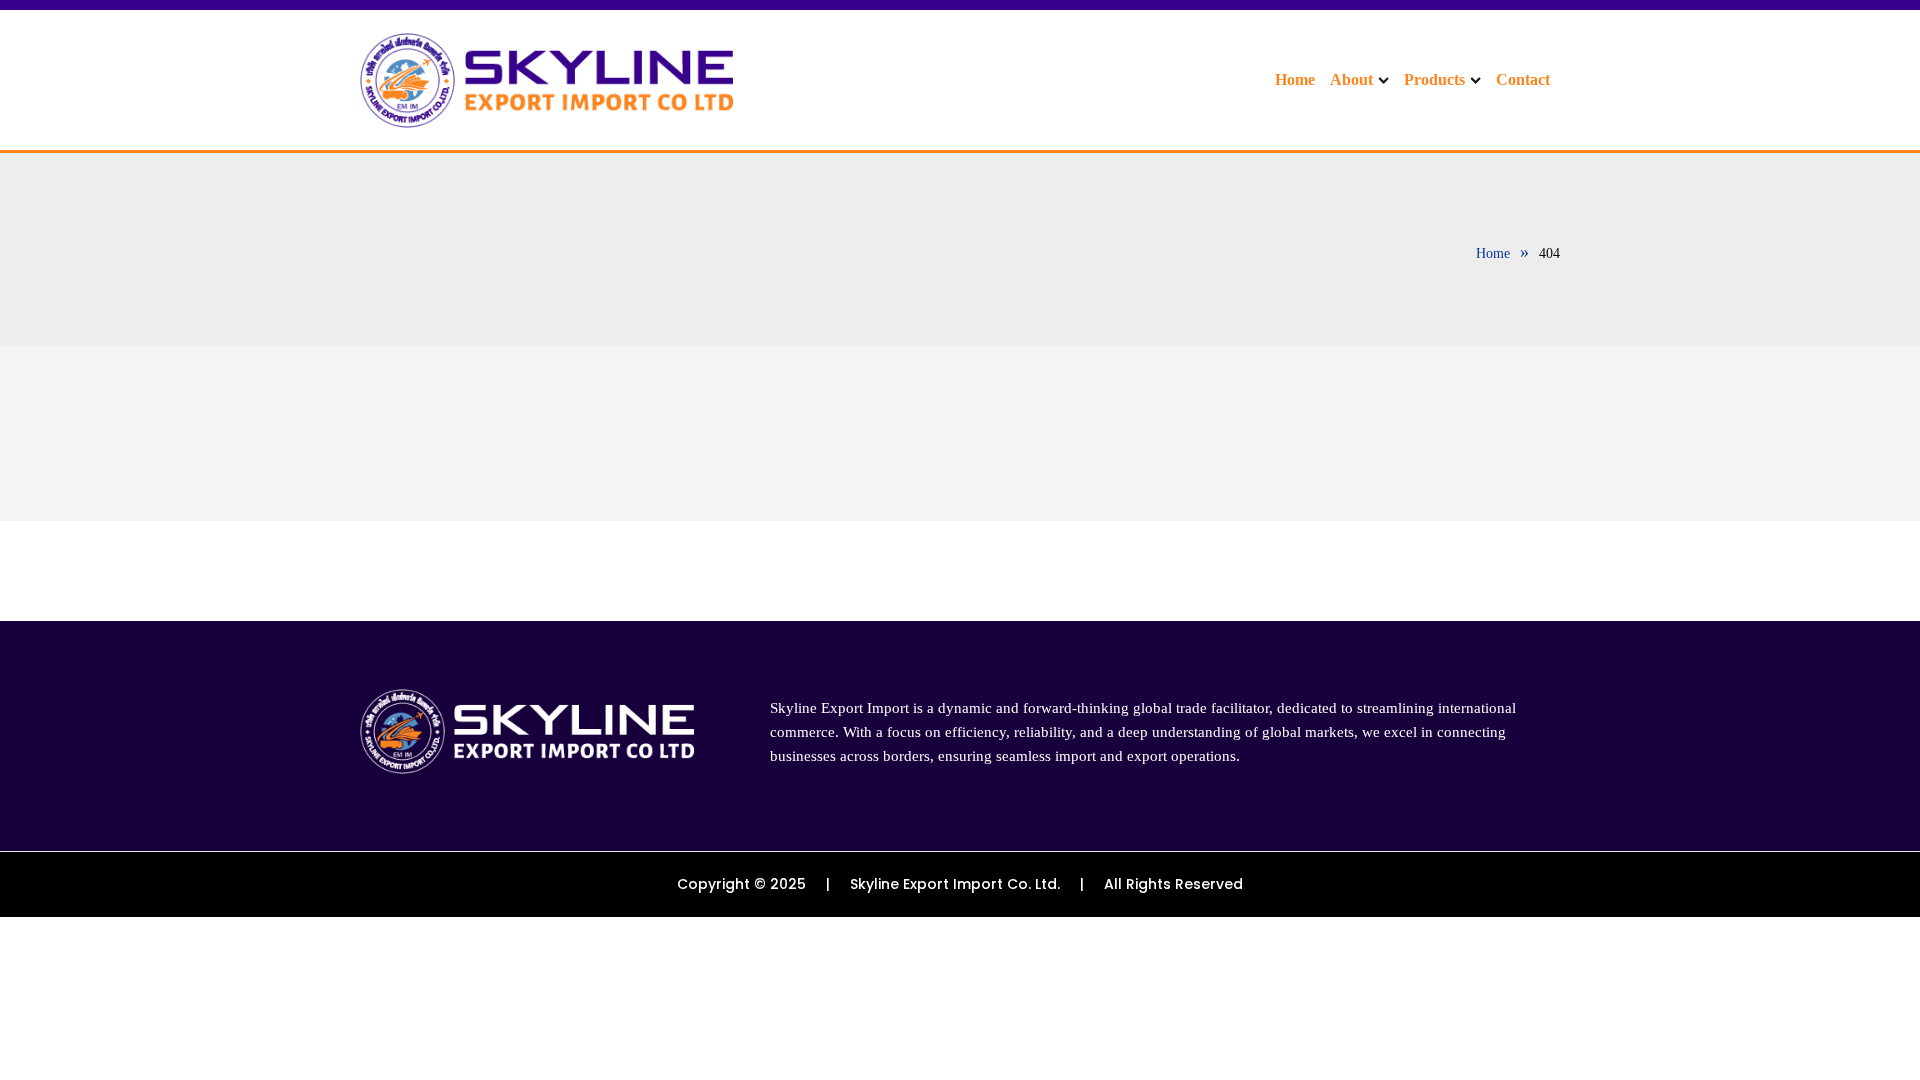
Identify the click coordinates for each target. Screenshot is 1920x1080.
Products (1434, 79)
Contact (1523, 79)
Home (1295, 79)
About (1351, 79)
